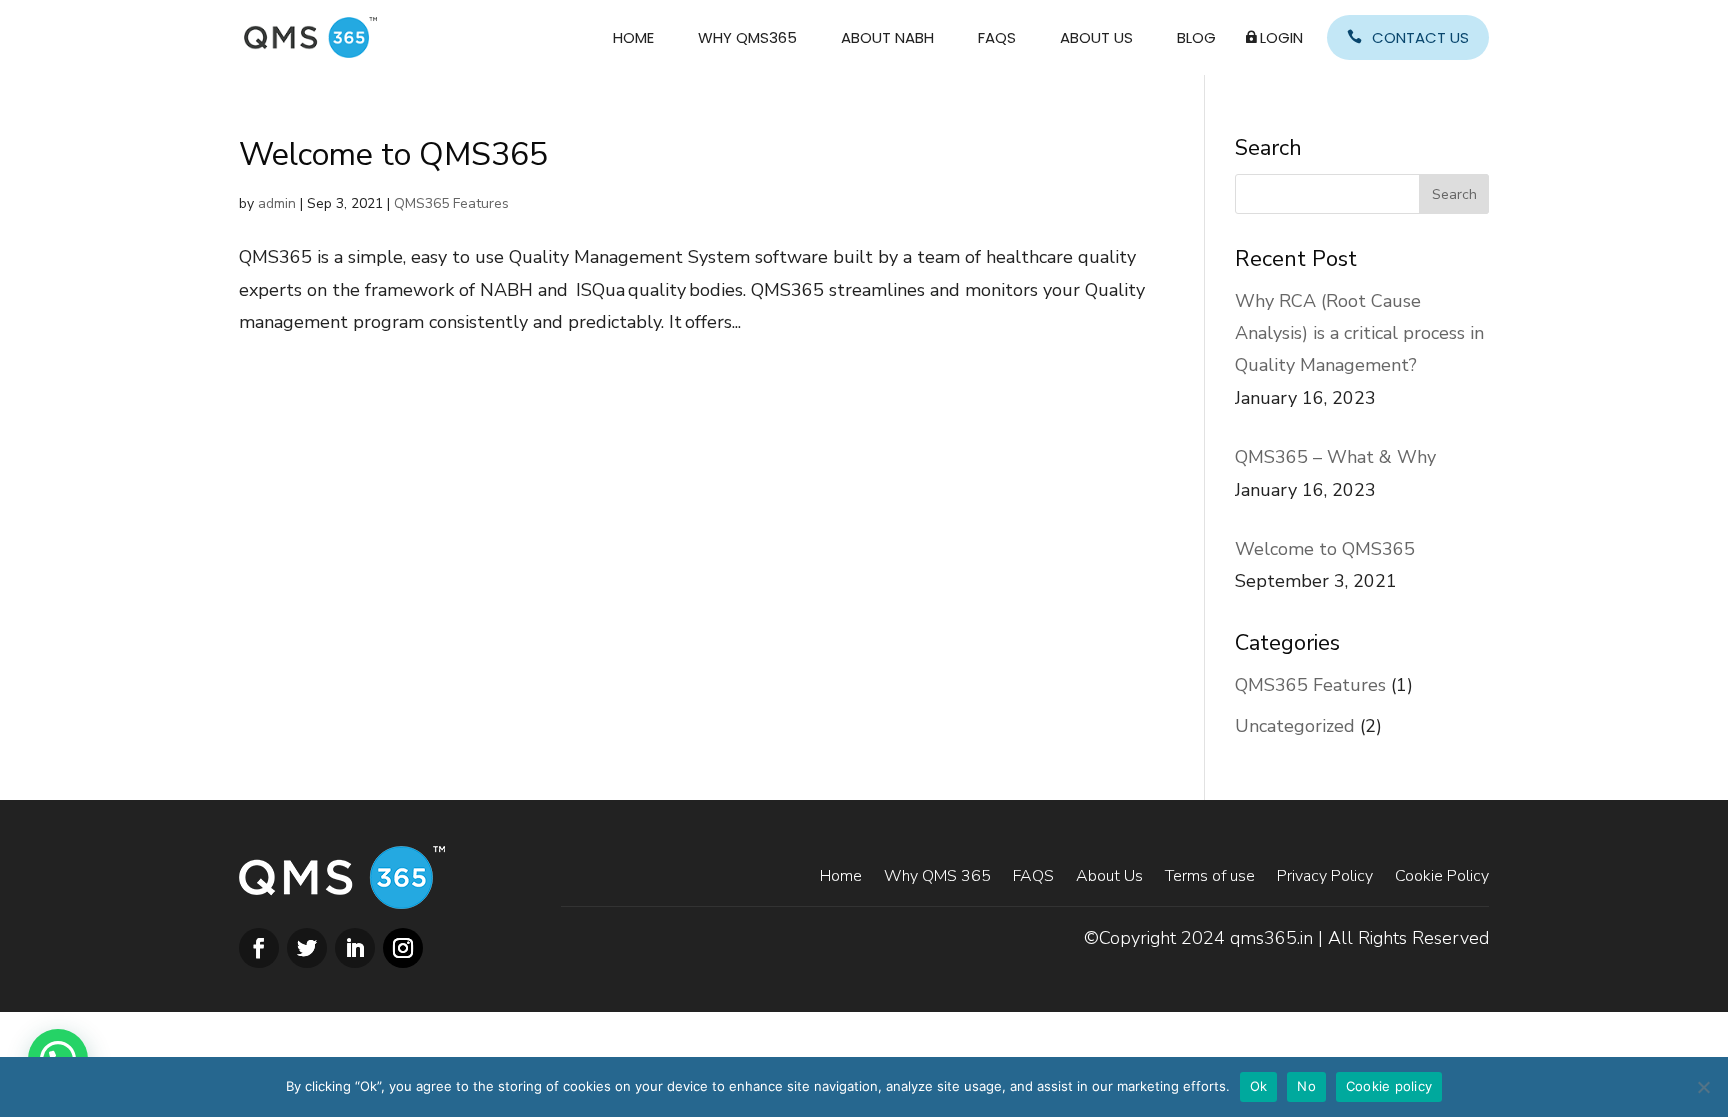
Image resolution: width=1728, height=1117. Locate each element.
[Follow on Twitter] (307, 948)
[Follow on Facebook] (259, 948)
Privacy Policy (1325, 874)
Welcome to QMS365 (393, 154)
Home (633, 37)
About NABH (887, 37)
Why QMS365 (747, 37)
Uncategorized (1295, 726)
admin (277, 203)
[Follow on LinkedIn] (355, 948)
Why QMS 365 (937, 874)
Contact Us (1420, 37)
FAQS (997, 37)
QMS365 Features (451, 203)
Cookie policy (1389, 1086)
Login (1281, 37)
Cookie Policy (1442, 874)
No (1306, 1086)
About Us (1096, 37)
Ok (1259, 1086)
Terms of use (1210, 874)
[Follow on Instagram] (403, 948)
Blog (1196, 37)
